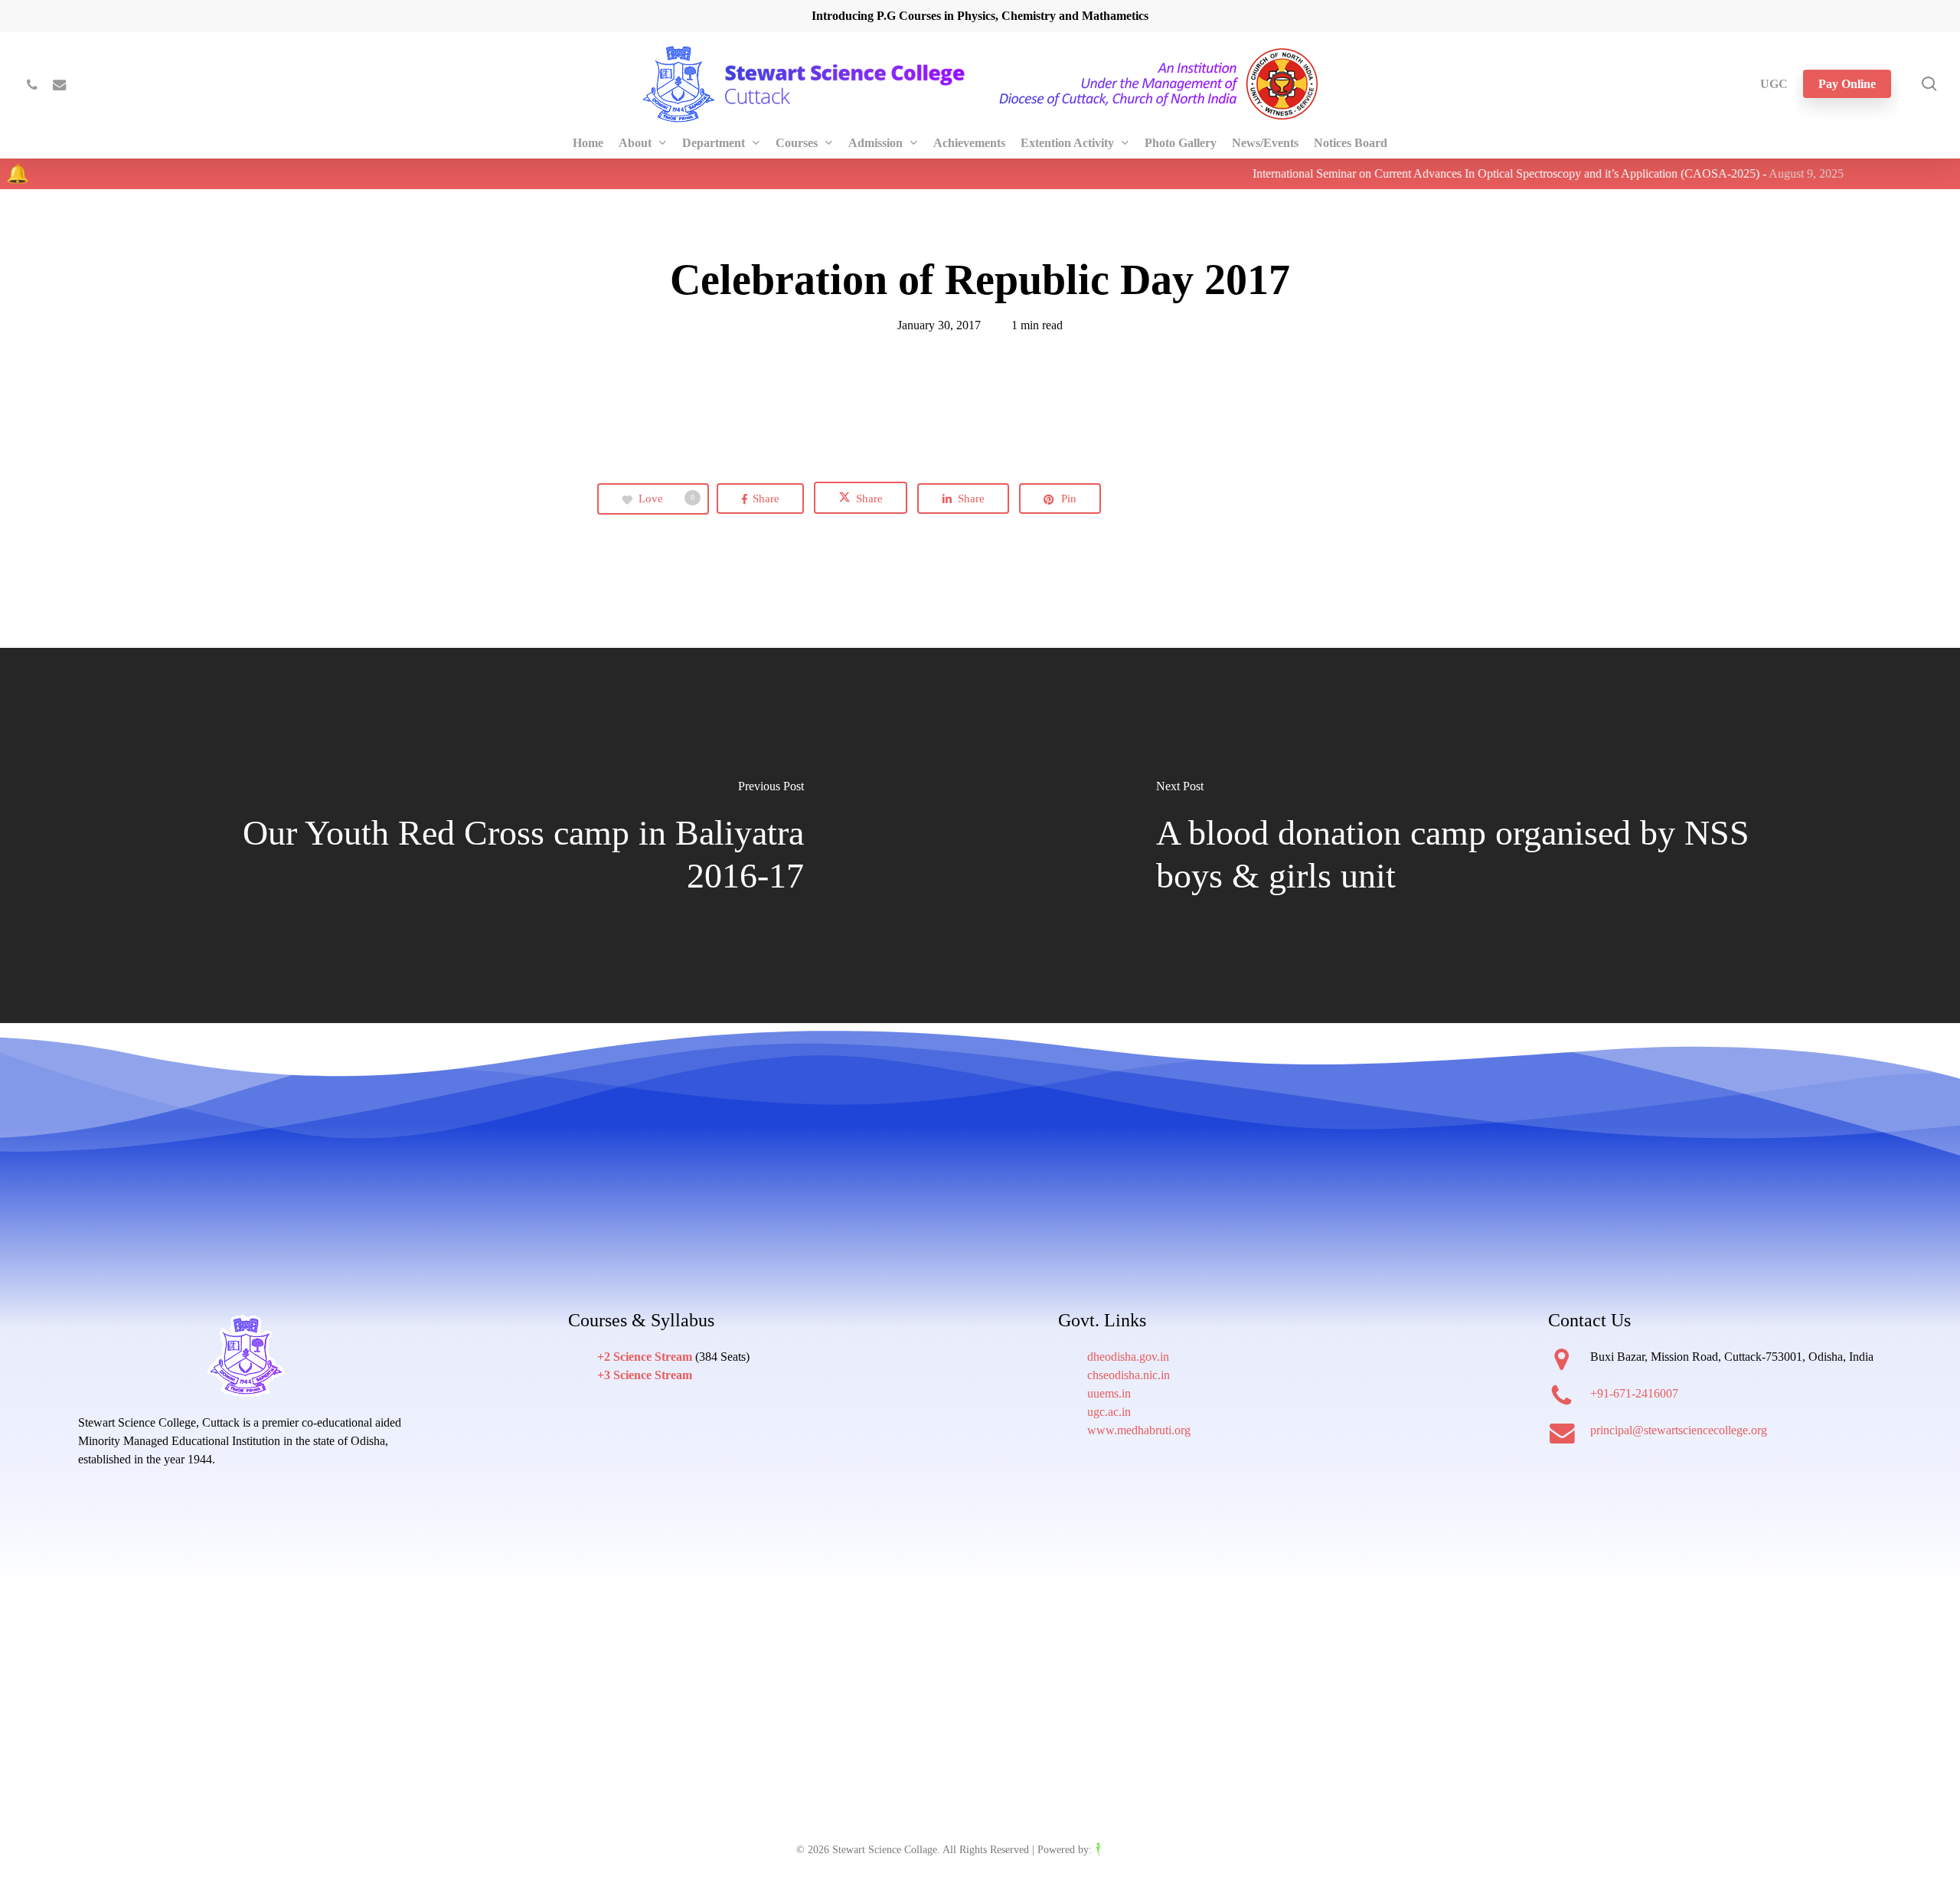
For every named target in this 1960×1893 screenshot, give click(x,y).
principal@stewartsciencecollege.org (1679, 1430)
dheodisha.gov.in (1128, 1357)
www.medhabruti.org (1139, 1430)
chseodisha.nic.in (1129, 1375)
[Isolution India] (1129, 1850)
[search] (1929, 84)
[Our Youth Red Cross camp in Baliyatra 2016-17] (490, 836)
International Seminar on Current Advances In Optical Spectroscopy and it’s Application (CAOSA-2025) (1423, 173)
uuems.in (1109, 1393)
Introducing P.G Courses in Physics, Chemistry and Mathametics (980, 16)
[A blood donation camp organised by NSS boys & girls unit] (1470, 836)
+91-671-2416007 (1634, 1393)
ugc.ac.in (1109, 1412)
